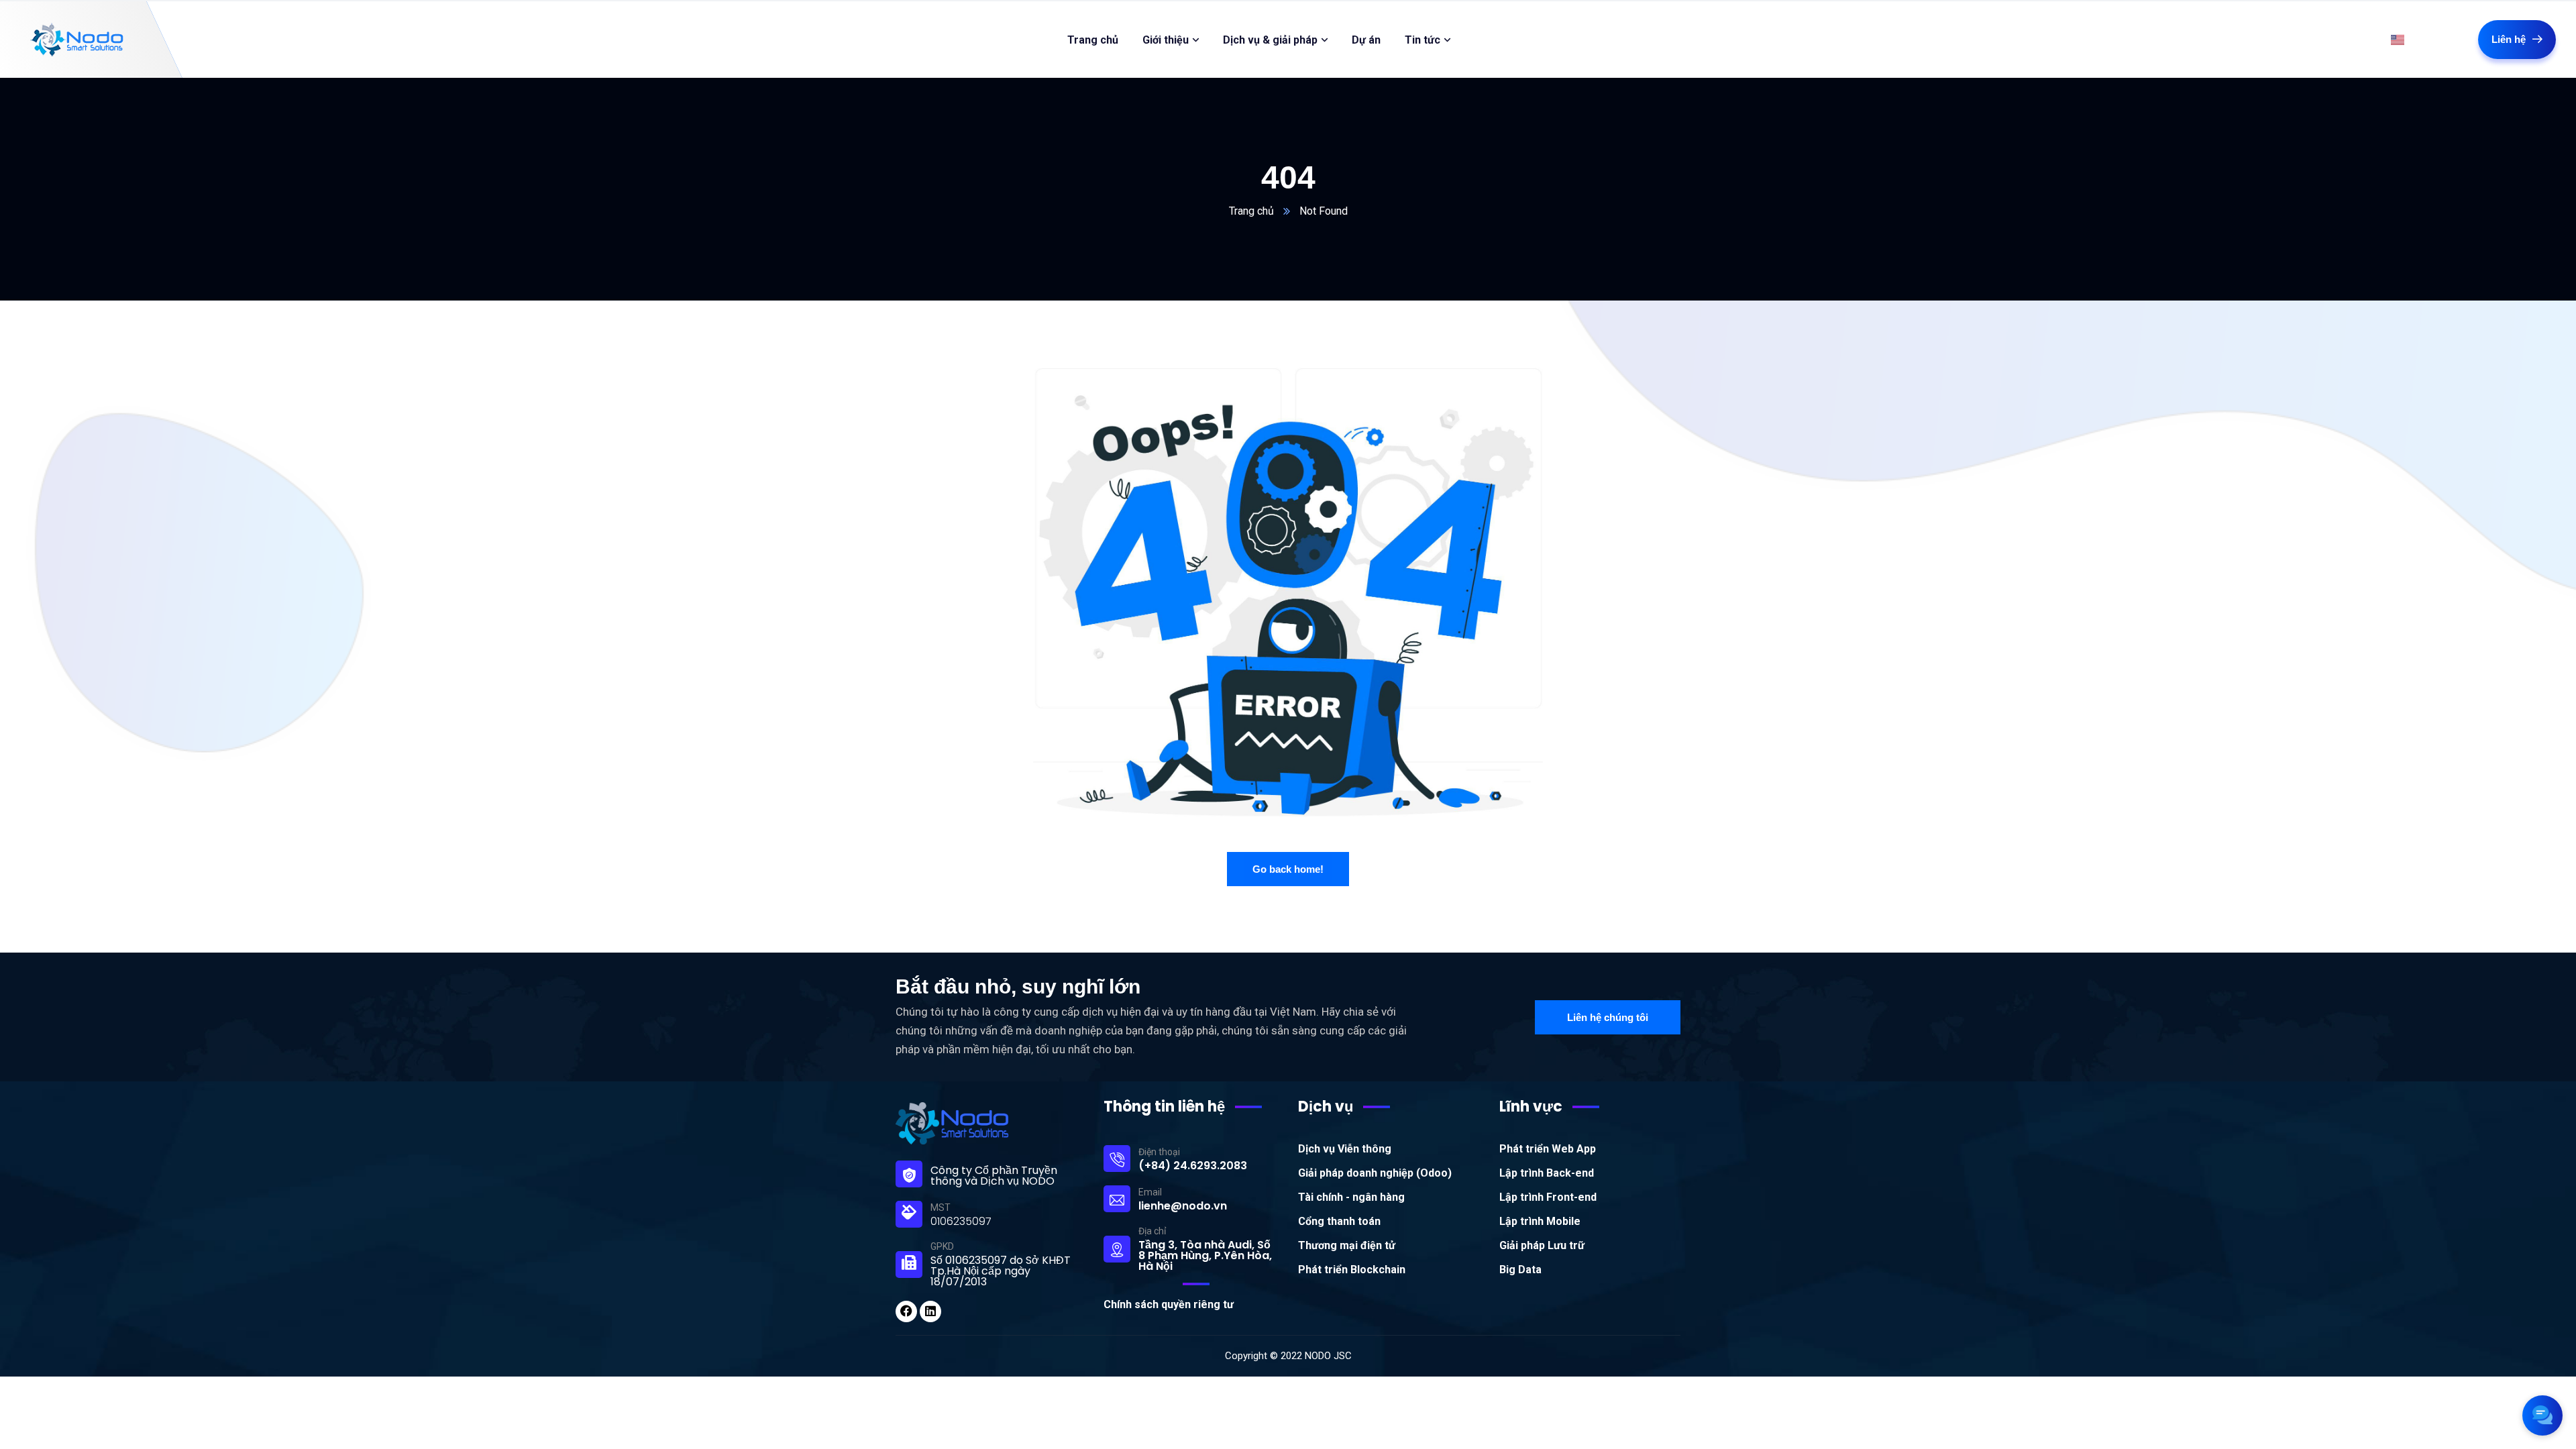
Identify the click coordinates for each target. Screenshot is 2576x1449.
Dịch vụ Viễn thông (1345, 1149)
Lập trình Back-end (1547, 1173)
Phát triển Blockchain (1352, 1270)
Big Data (1520, 1270)
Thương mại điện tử (1347, 1245)
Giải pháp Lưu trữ (1542, 1245)
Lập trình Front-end (1548, 1197)
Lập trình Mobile (1540, 1221)
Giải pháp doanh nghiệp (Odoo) (1375, 1173)
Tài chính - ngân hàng (1351, 1197)
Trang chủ (1251, 211)
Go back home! (1288, 869)
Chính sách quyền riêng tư (1169, 1304)
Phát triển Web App (1548, 1149)
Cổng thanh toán (1339, 1221)
